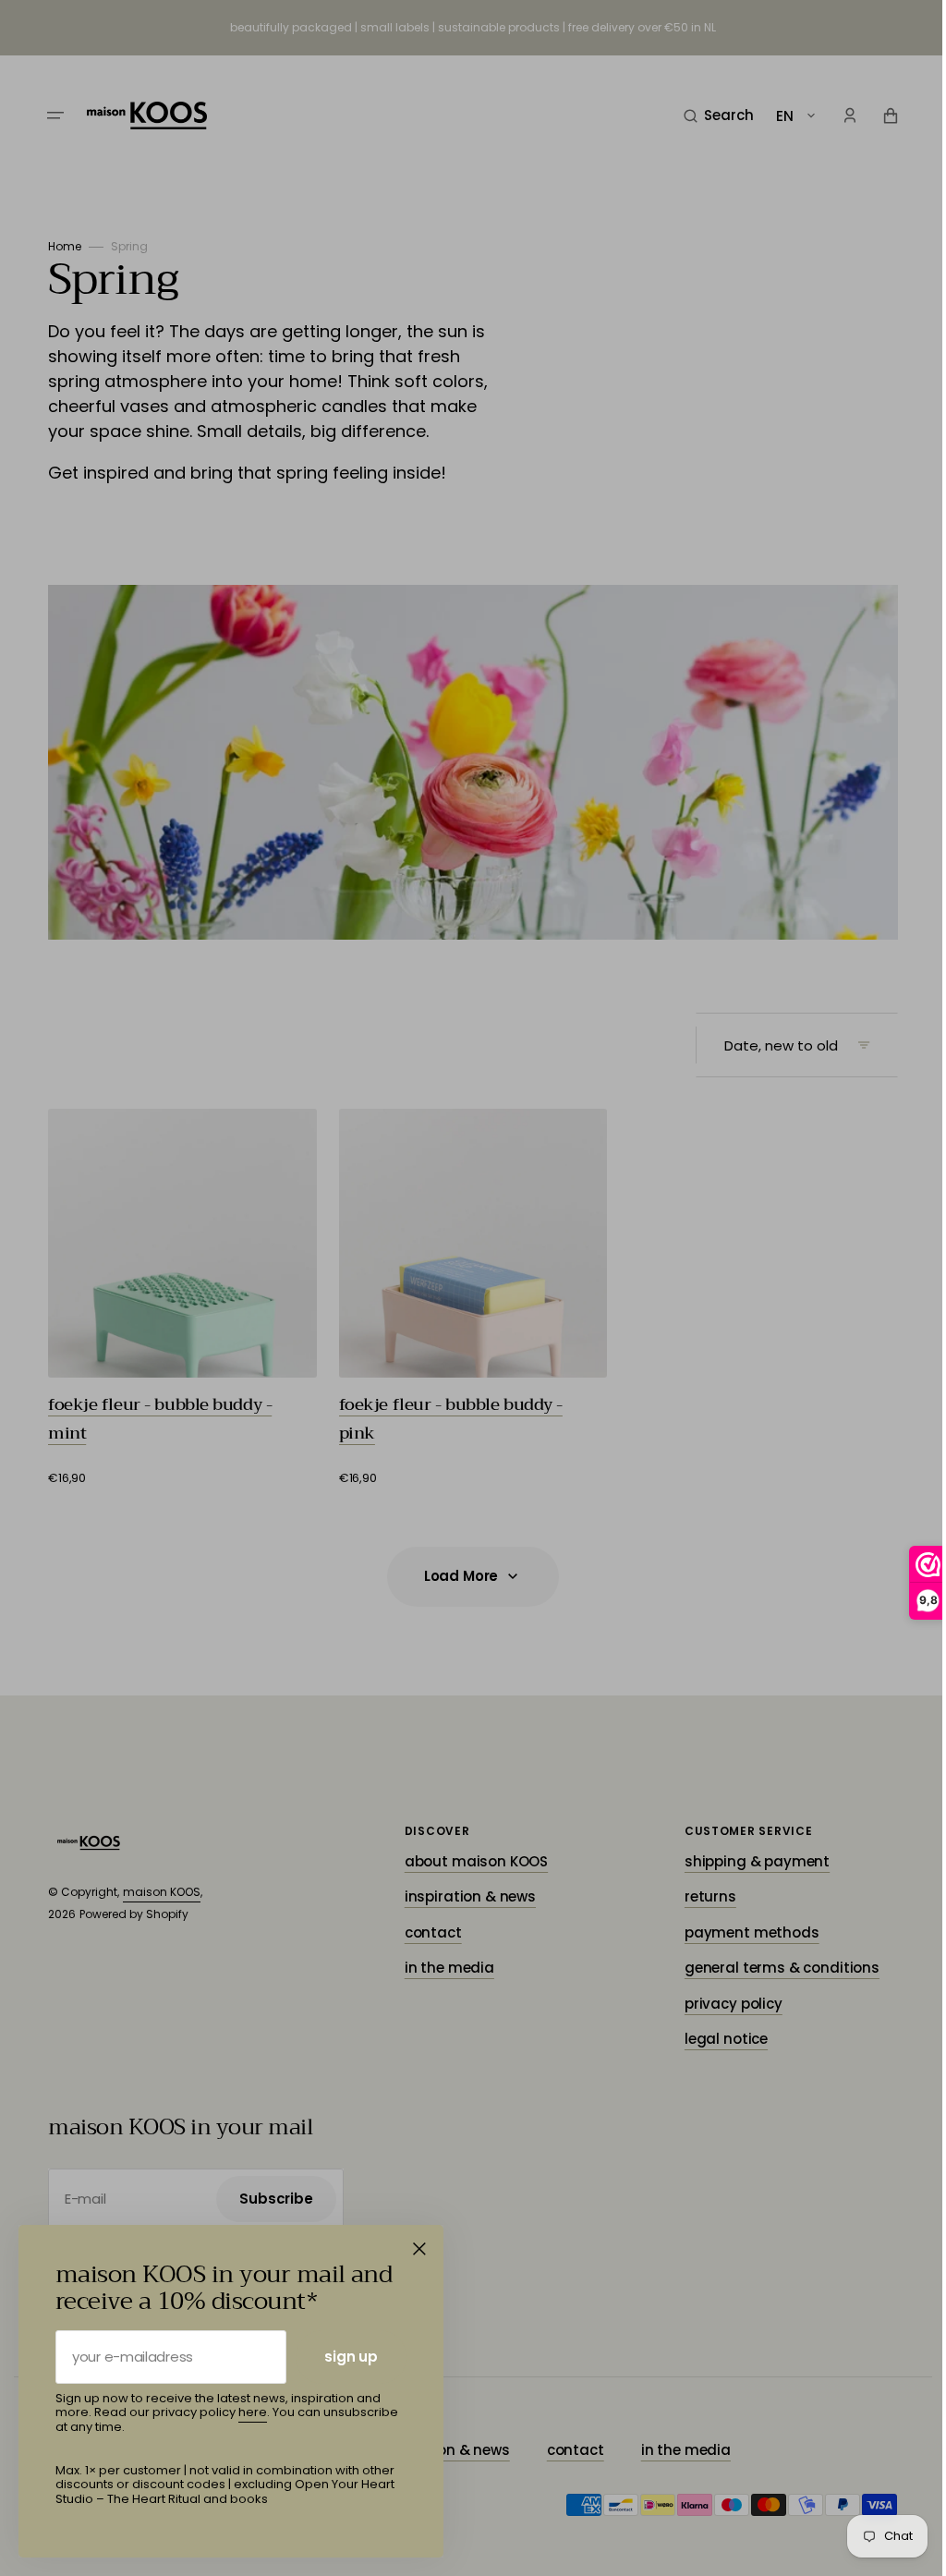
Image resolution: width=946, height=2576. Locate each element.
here (253, 2412)
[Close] (419, 2249)
